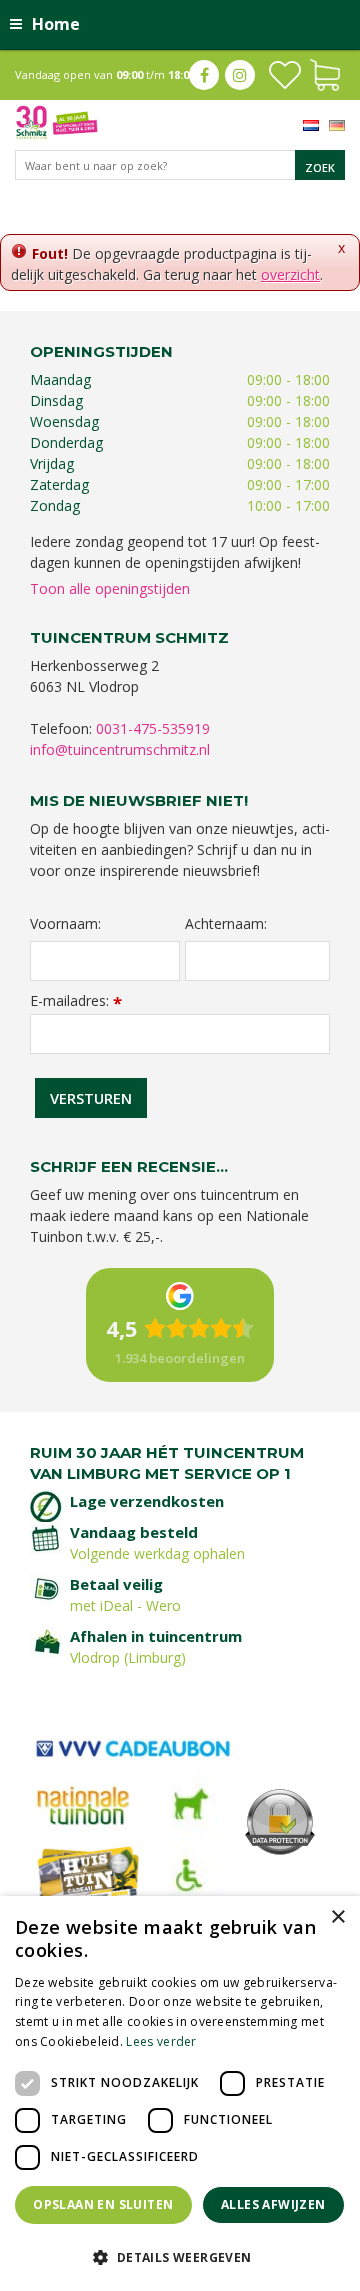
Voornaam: (65, 924)
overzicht (290, 274)
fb (204, 75)
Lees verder (161, 2041)
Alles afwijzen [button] (273, 2204)
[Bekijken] (325, 73)
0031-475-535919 (153, 728)
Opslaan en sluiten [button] (103, 2204)
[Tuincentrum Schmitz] (56, 120)
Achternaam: (226, 924)
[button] (180, 2256)
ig (240, 75)
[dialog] (180, 2093)
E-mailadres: (76, 1000)
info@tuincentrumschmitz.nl (120, 749)
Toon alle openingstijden (110, 588)
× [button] (337, 1917)
